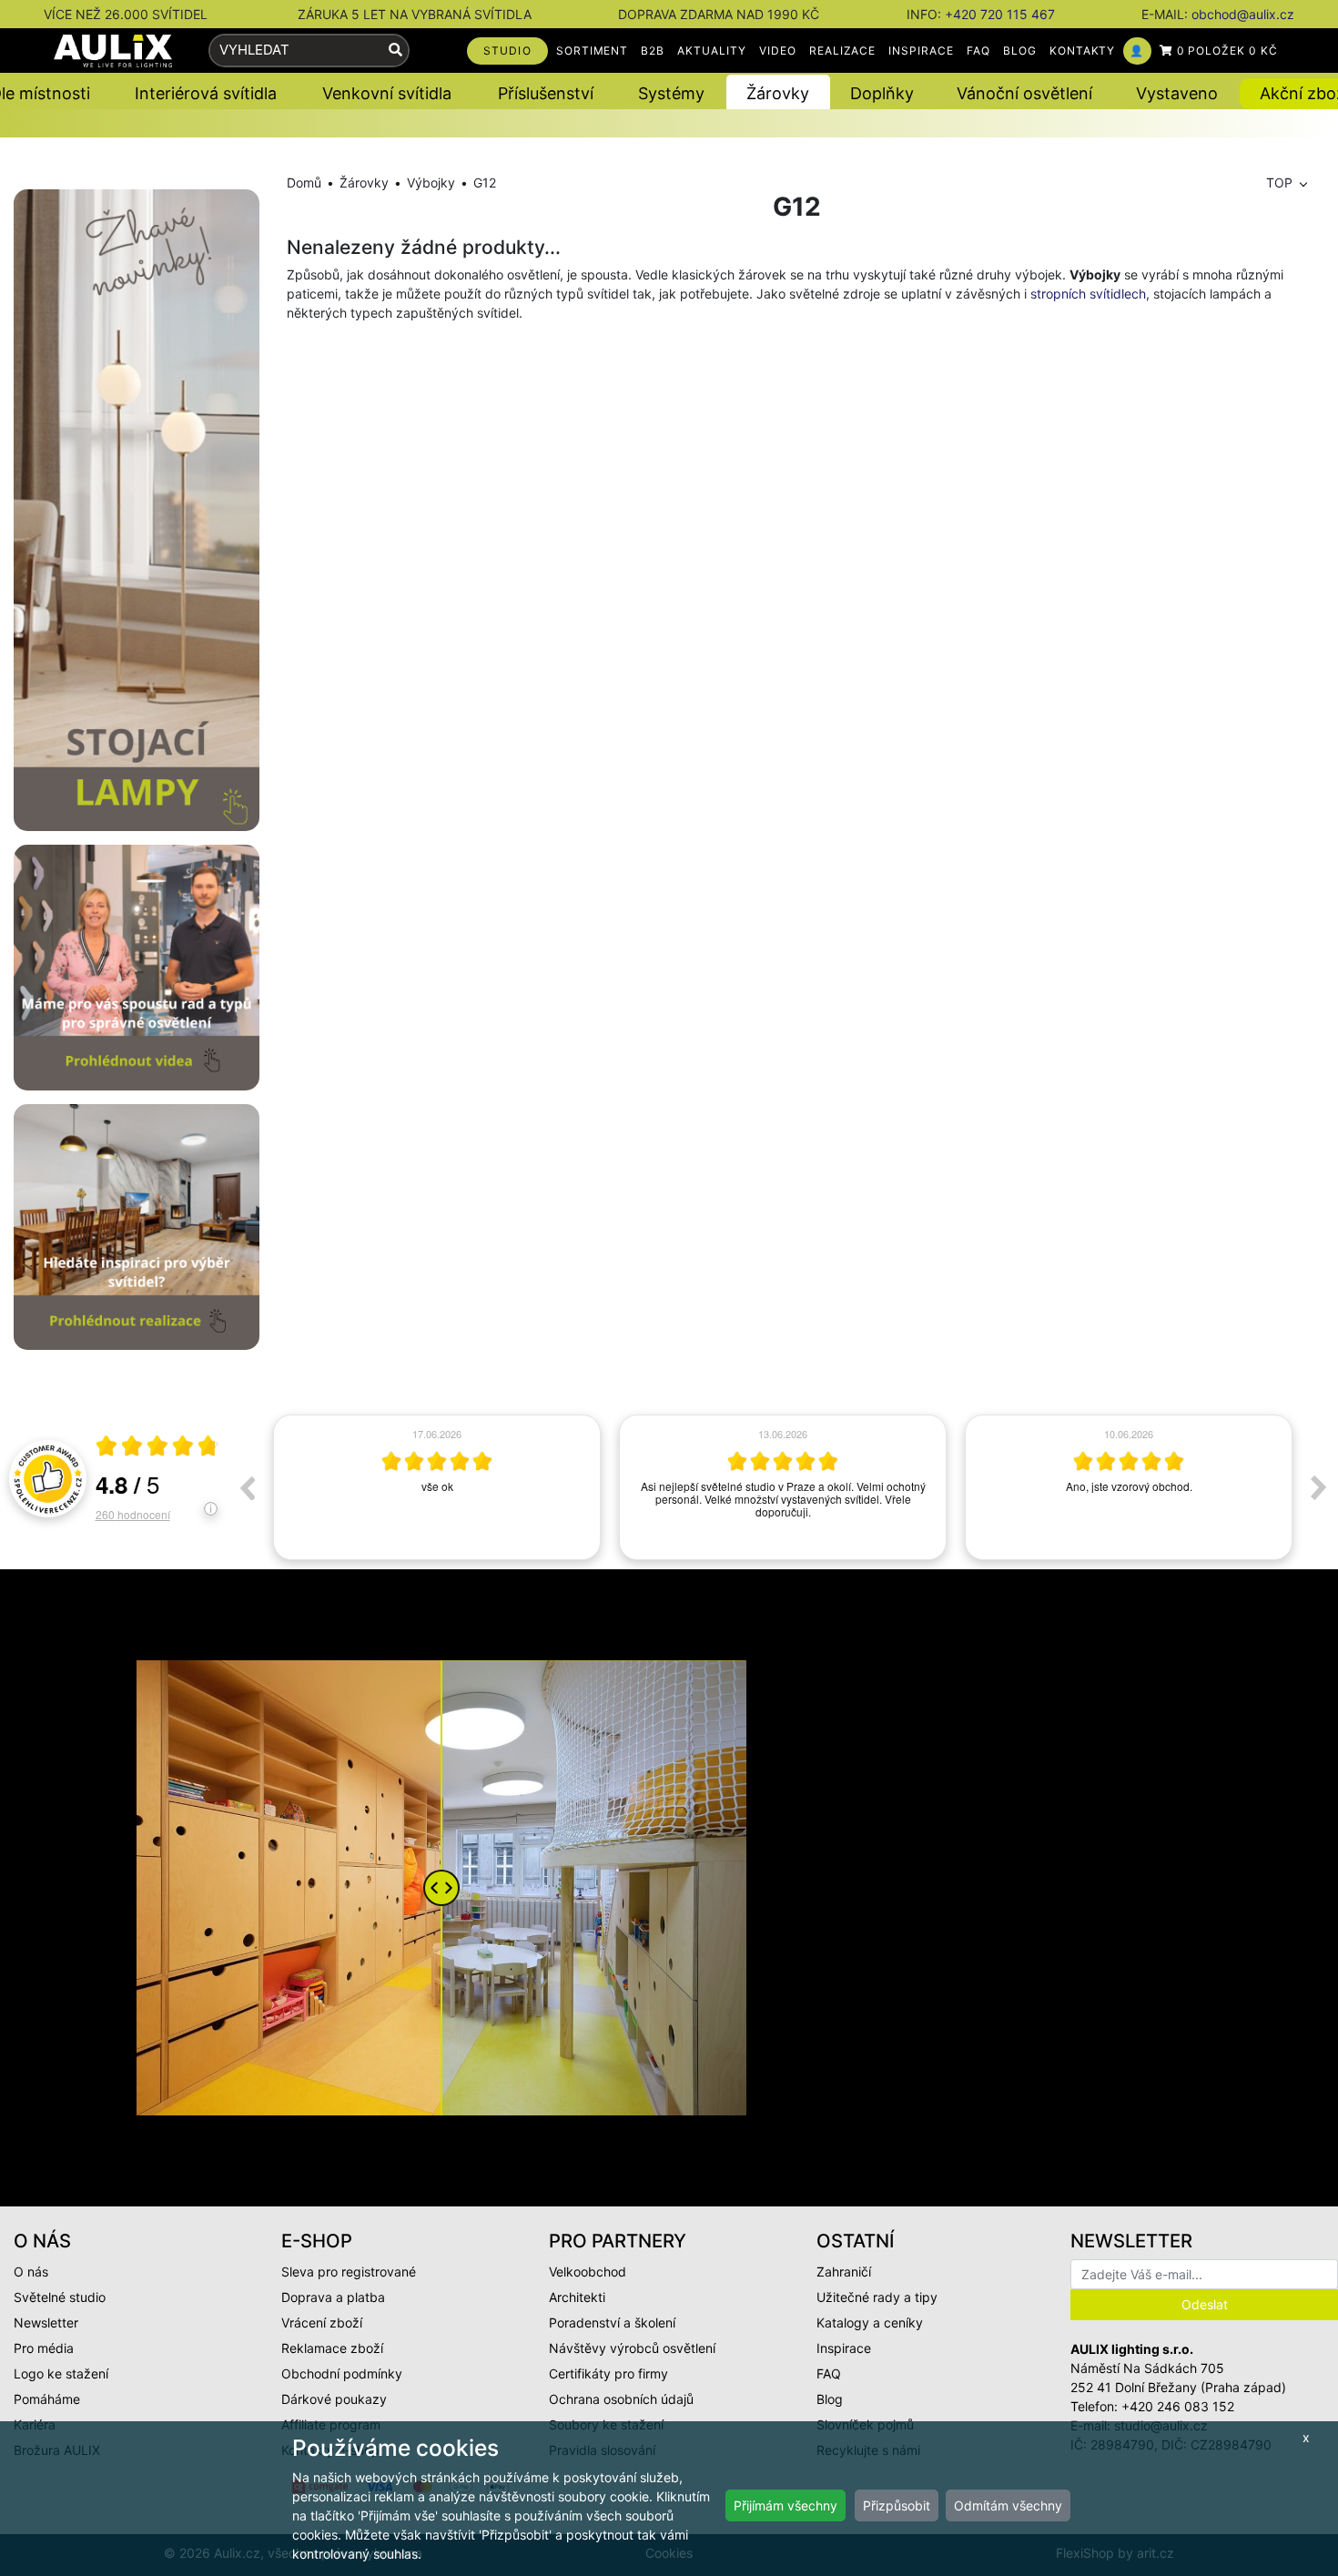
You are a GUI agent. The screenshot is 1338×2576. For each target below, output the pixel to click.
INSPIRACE (921, 51)
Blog (830, 2399)
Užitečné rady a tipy (877, 2297)
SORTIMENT (593, 51)
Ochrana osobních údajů (621, 2399)
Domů (304, 183)
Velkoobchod (588, 2272)
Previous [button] (247, 1487)
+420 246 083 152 (1178, 2406)
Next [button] (1319, 1487)
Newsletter (46, 2322)
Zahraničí (844, 2272)
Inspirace (844, 2348)
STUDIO (507, 51)
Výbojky (431, 183)
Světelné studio (60, 2297)
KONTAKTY (1083, 51)
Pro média (44, 2348)
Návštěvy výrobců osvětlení (632, 2348)
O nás (31, 2272)
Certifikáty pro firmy (608, 2373)
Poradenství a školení (612, 2322)
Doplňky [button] (882, 93)
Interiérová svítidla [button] (206, 93)
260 (133, 1514)
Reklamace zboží (332, 2348)
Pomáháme (47, 2399)
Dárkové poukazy (334, 2399)
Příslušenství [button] (546, 93)
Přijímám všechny (786, 2505)
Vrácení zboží (322, 2322)
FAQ (978, 51)
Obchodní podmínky (342, 2373)
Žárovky (364, 183)
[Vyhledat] (395, 51)
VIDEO (778, 51)
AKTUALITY (712, 51)
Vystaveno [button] (1177, 93)
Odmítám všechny (1008, 2505)
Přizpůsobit (897, 2505)
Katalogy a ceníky (870, 2322)
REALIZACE (843, 51)
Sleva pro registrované (349, 2272)
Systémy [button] (671, 93)
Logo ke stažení (61, 2373)
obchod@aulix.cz (1243, 14)
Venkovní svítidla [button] (387, 93)
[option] (437, 1487)
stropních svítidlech (1088, 294)
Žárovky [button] (778, 93)
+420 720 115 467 (1000, 14)
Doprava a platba (333, 2297)
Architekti (577, 2297)
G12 (485, 183)
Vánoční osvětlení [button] (1024, 93)
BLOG (1020, 51)
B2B (653, 51)
